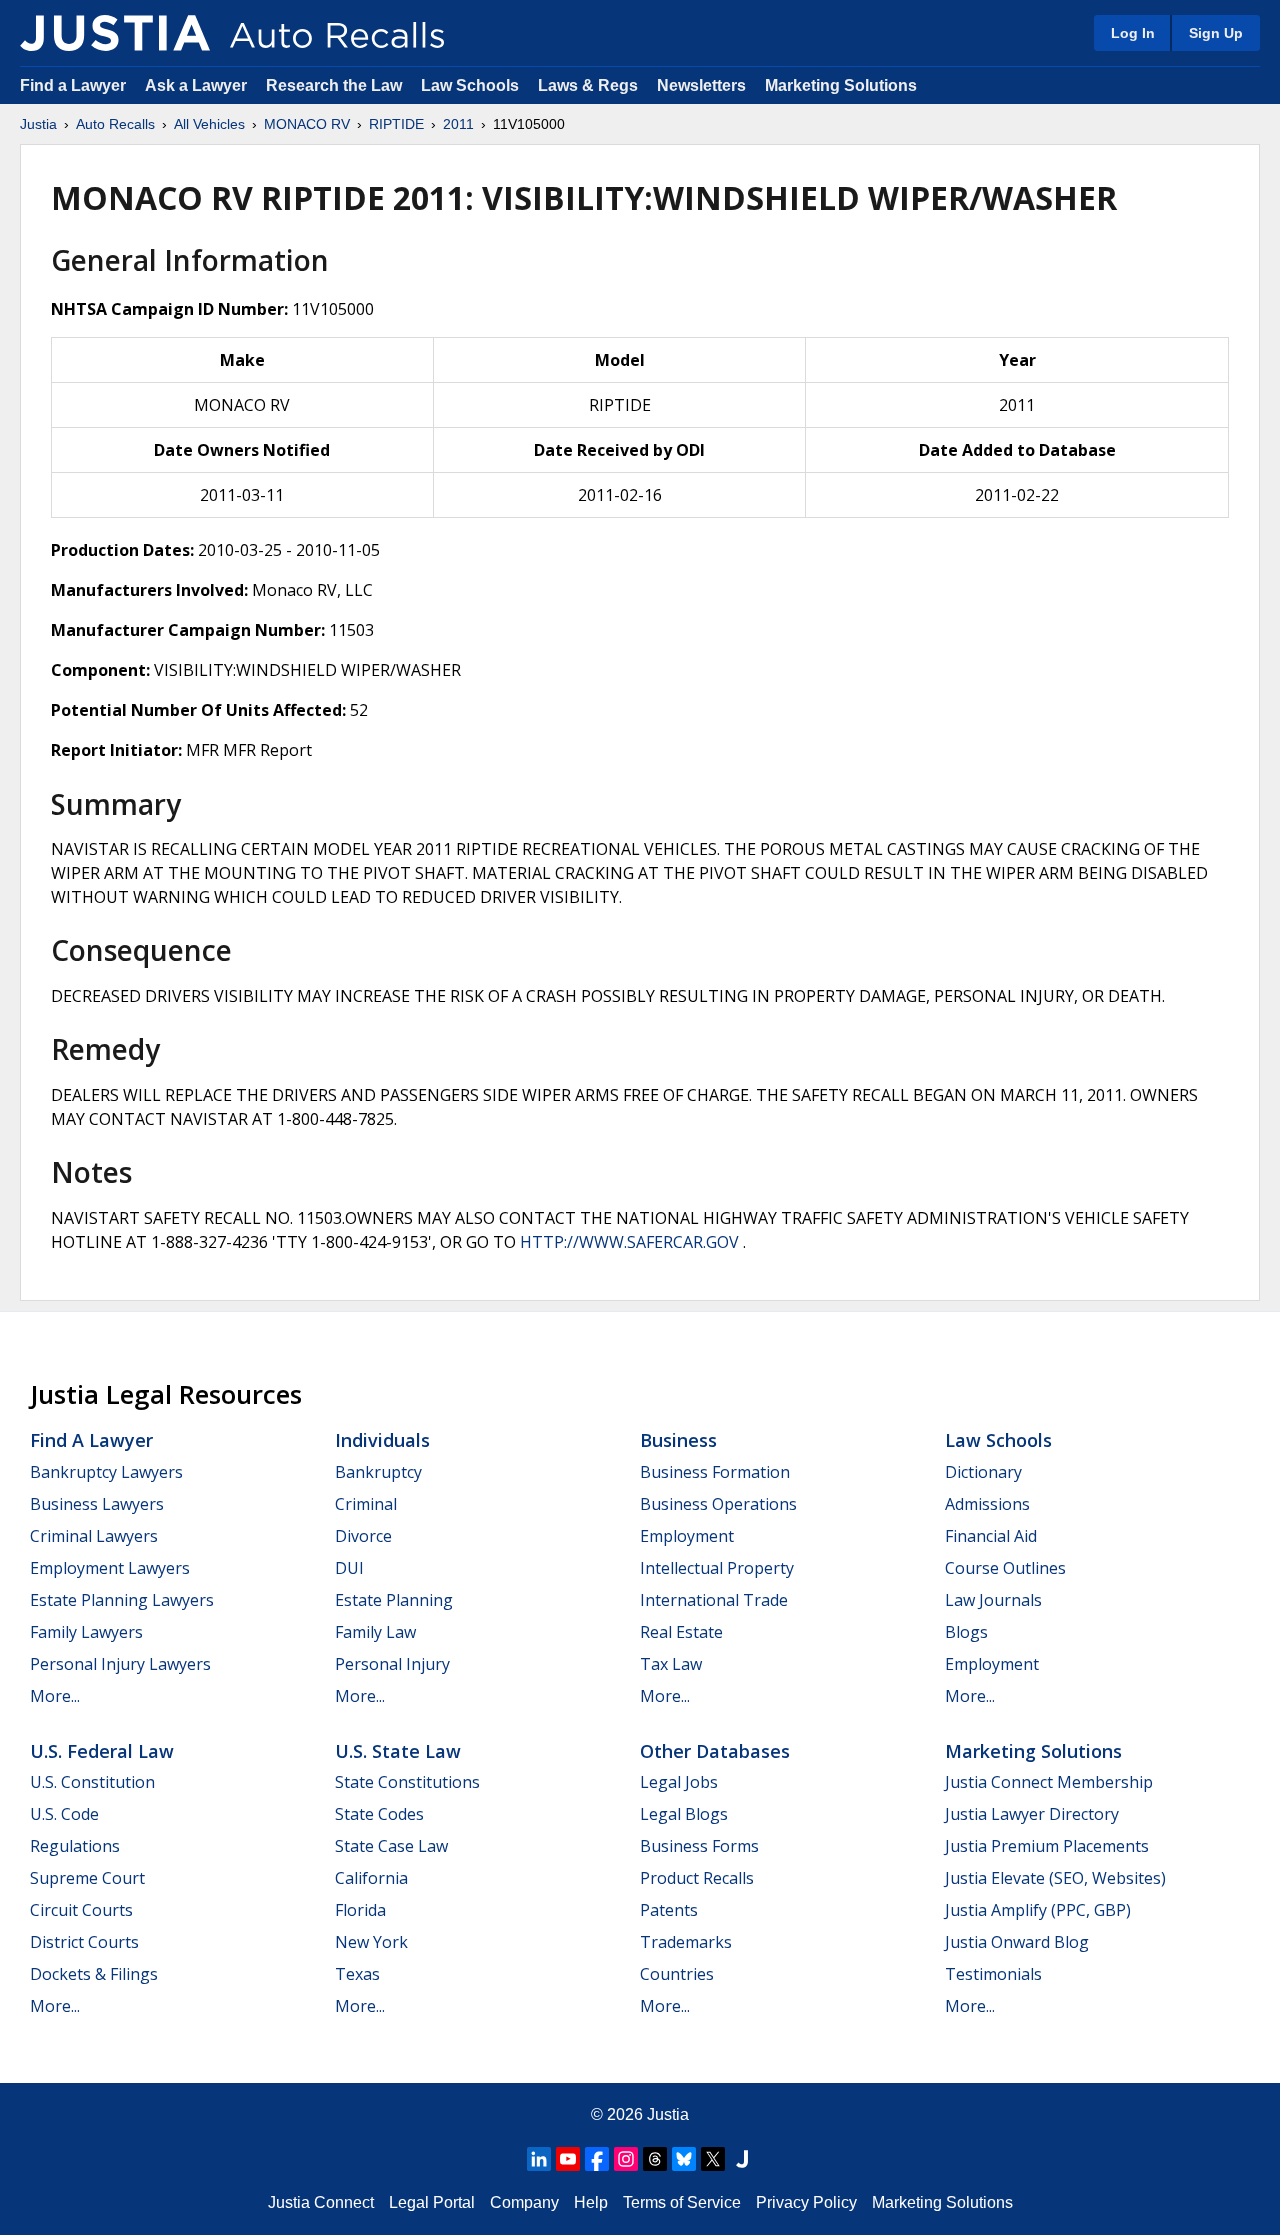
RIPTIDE (396, 124)
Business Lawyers (97, 1504)
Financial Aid (991, 1536)
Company (524, 2202)
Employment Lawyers (110, 1568)
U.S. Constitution (92, 1782)
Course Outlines (1005, 1568)
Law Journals (993, 1600)
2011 (458, 124)
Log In (1133, 33)
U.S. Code (64, 1814)
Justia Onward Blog (1017, 1942)
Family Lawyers (86, 1632)
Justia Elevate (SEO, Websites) (1055, 1878)
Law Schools (470, 85)
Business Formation (715, 1472)
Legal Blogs (684, 1814)
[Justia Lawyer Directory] (742, 2159)
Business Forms (699, 1846)
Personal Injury (392, 1664)
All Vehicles (209, 124)
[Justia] (115, 33)
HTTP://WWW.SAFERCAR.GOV (629, 1242)
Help (591, 2202)
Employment (687, 1536)
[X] (713, 2159)
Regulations (75, 1846)
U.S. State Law (398, 1751)
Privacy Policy (806, 2202)
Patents (669, 1910)
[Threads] (655, 2159)
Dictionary (983, 1472)
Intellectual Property (717, 1568)
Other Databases (715, 1751)
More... (55, 1696)
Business (678, 1440)
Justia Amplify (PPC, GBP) (1038, 1910)
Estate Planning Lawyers (122, 1600)
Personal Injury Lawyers (120, 1664)
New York (371, 1942)
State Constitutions (407, 1782)
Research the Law (334, 85)
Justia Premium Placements (1047, 1846)
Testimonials (993, 1974)
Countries (677, 1974)
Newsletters (701, 85)
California (371, 1878)
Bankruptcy (378, 1472)
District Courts (84, 1942)
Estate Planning (394, 1600)
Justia (38, 124)
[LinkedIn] (539, 2159)
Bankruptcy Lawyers (106, 1472)
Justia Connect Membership (1049, 1782)
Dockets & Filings (94, 1974)
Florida (360, 1910)
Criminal (366, 1504)
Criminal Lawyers (94, 1536)
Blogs (966, 1632)
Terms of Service (682, 2202)
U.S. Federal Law (102, 1751)
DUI (349, 1568)
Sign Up (1216, 33)
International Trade (714, 1600)
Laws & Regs (588, 85)
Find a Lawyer (73, 85)
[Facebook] (597, 2159)
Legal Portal (432, 2202)
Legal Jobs (679, 1782)
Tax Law (671, 1664)
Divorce (363, 1536)
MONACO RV (307, 124)
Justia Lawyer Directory (1032, 1814)
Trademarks (686, 1942)
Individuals (382, 1440)
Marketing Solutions (841, 85)
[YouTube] (568, 2159)
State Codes (379, 1814)
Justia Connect (321, 2202)
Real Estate (681, 1632)
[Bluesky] (684, 2159)
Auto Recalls (115, 124)
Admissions (987, 1504)
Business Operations (718, 1504)
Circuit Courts (81, 1910)
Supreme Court (87, 1878)
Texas (357, 1974)
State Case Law (391, 1846)
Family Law (375, 1632)
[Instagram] (626, 2159)
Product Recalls (697, 1878)
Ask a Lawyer (198, 85)
